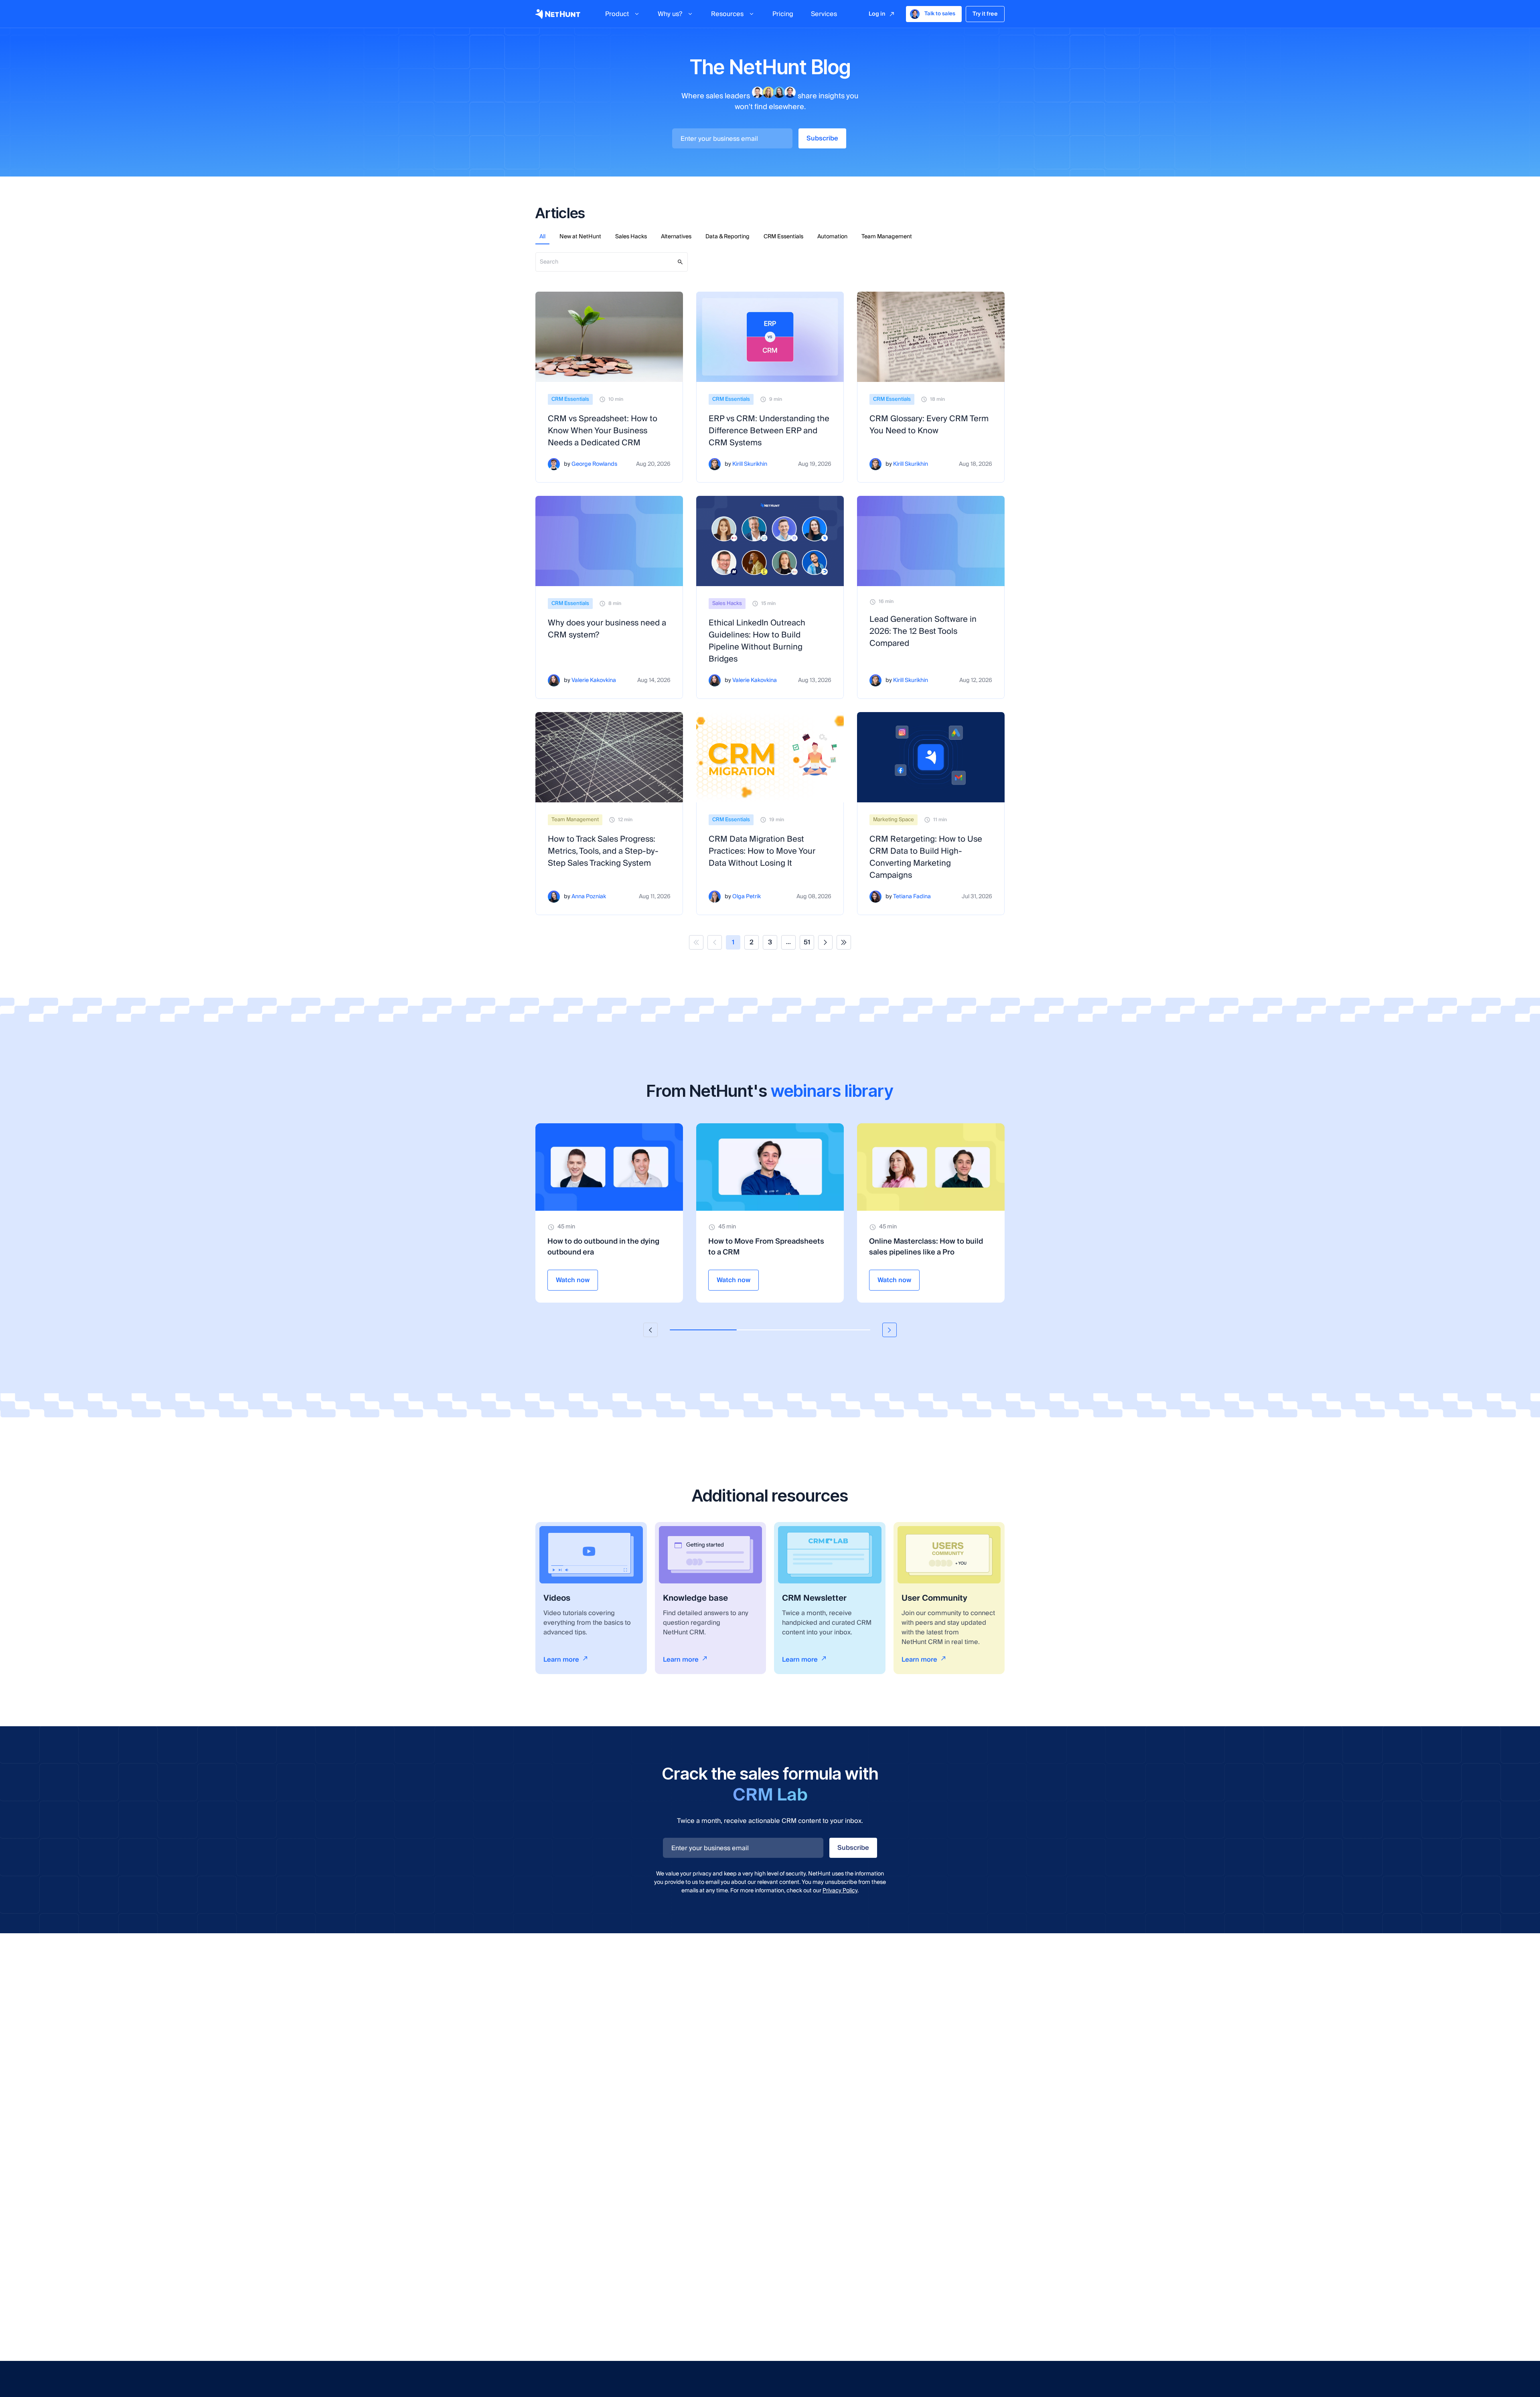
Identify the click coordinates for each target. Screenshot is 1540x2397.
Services (824, 14)
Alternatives (676, 237)
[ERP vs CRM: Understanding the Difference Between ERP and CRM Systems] (770, 337)
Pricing (783, 14)
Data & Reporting (727, 237)
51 (807, 942)
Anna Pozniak (589, 897)
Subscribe (822, 138)
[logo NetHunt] (558, 14)
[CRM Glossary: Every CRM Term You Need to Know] (931, 337)
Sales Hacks (631, 237)
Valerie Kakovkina (594, 681)
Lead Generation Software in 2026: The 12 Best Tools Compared (923, 631)
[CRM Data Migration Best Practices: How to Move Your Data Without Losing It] (770, 757)
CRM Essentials (783, 237)
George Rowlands (594, 464)
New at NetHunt (580, 237)
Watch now (573, 1280)
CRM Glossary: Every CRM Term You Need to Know (929, 425)
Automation (832, 237)
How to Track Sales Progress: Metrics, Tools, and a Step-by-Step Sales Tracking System (603, 851)
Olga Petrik (747, 897)
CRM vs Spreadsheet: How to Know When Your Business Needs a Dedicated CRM (603, 431)
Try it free (985, 14)
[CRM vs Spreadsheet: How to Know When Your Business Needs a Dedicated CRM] (609, 337)
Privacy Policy (840, 1891)
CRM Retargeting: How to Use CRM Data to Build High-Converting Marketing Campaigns (926, 857)
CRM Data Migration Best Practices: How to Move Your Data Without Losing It (762, 851)
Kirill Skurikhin (750, 464)
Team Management (887, 237)
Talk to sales (940, 14)
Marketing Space (894, 820)
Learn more (561, 1660)
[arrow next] (890, 1330)
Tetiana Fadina (912, 897)
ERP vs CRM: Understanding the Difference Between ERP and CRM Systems (769, 431)
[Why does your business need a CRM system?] (609, 541)
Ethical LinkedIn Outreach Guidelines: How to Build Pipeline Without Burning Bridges (757, 641)
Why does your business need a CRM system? (607, 629)
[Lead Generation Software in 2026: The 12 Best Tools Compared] (931, 541)
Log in (877, 14)
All (542, 237)
